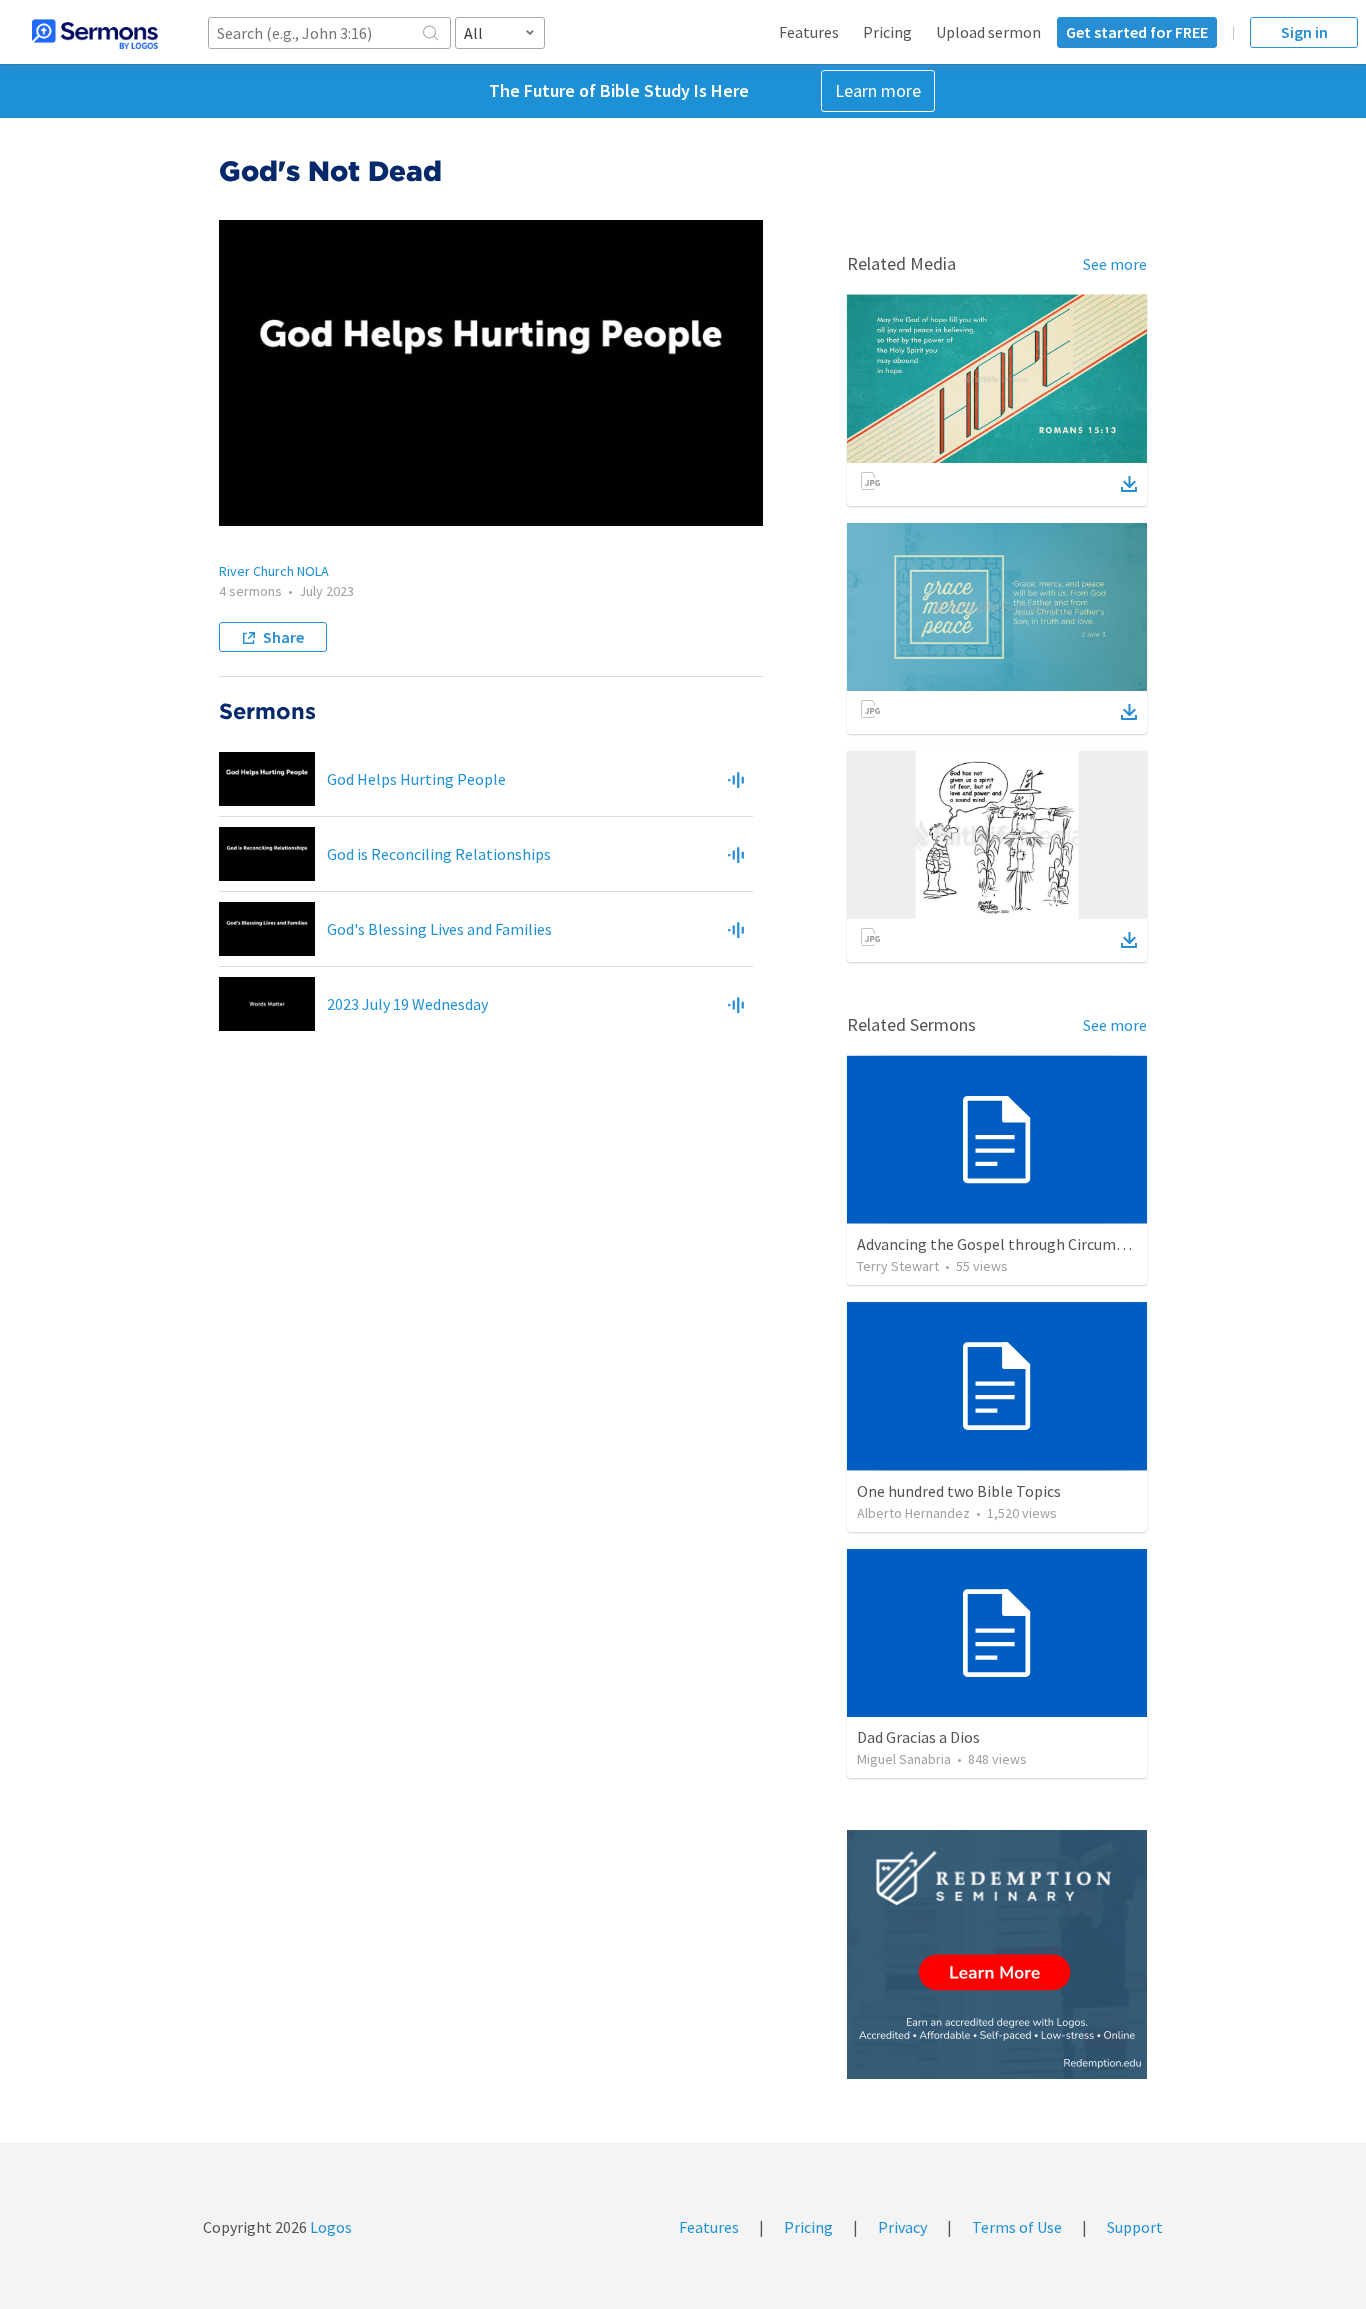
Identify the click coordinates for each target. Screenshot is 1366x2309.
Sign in (1304, 32)
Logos (329, 2227)
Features (809, 32)
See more (1115, 264)
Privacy (902, 2227)
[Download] (1129, 484)
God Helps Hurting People (416, 779)
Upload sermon (988, 32)
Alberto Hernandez (913, 1513)
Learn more (878, 90)
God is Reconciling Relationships (439, 854)
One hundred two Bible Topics (959, 1491)
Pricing (887, 32)
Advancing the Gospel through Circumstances (1013, 1244)
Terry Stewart (898, 1266)
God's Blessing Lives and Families (439, 929)
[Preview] (736, 779)
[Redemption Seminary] (997, 1954)
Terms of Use (1017, 2227)
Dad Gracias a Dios (918, 1737)
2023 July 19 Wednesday (407, 1004)
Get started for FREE (1137, 32)
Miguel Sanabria (904, 1759)
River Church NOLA (274, 571)
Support (1135, 2227)
